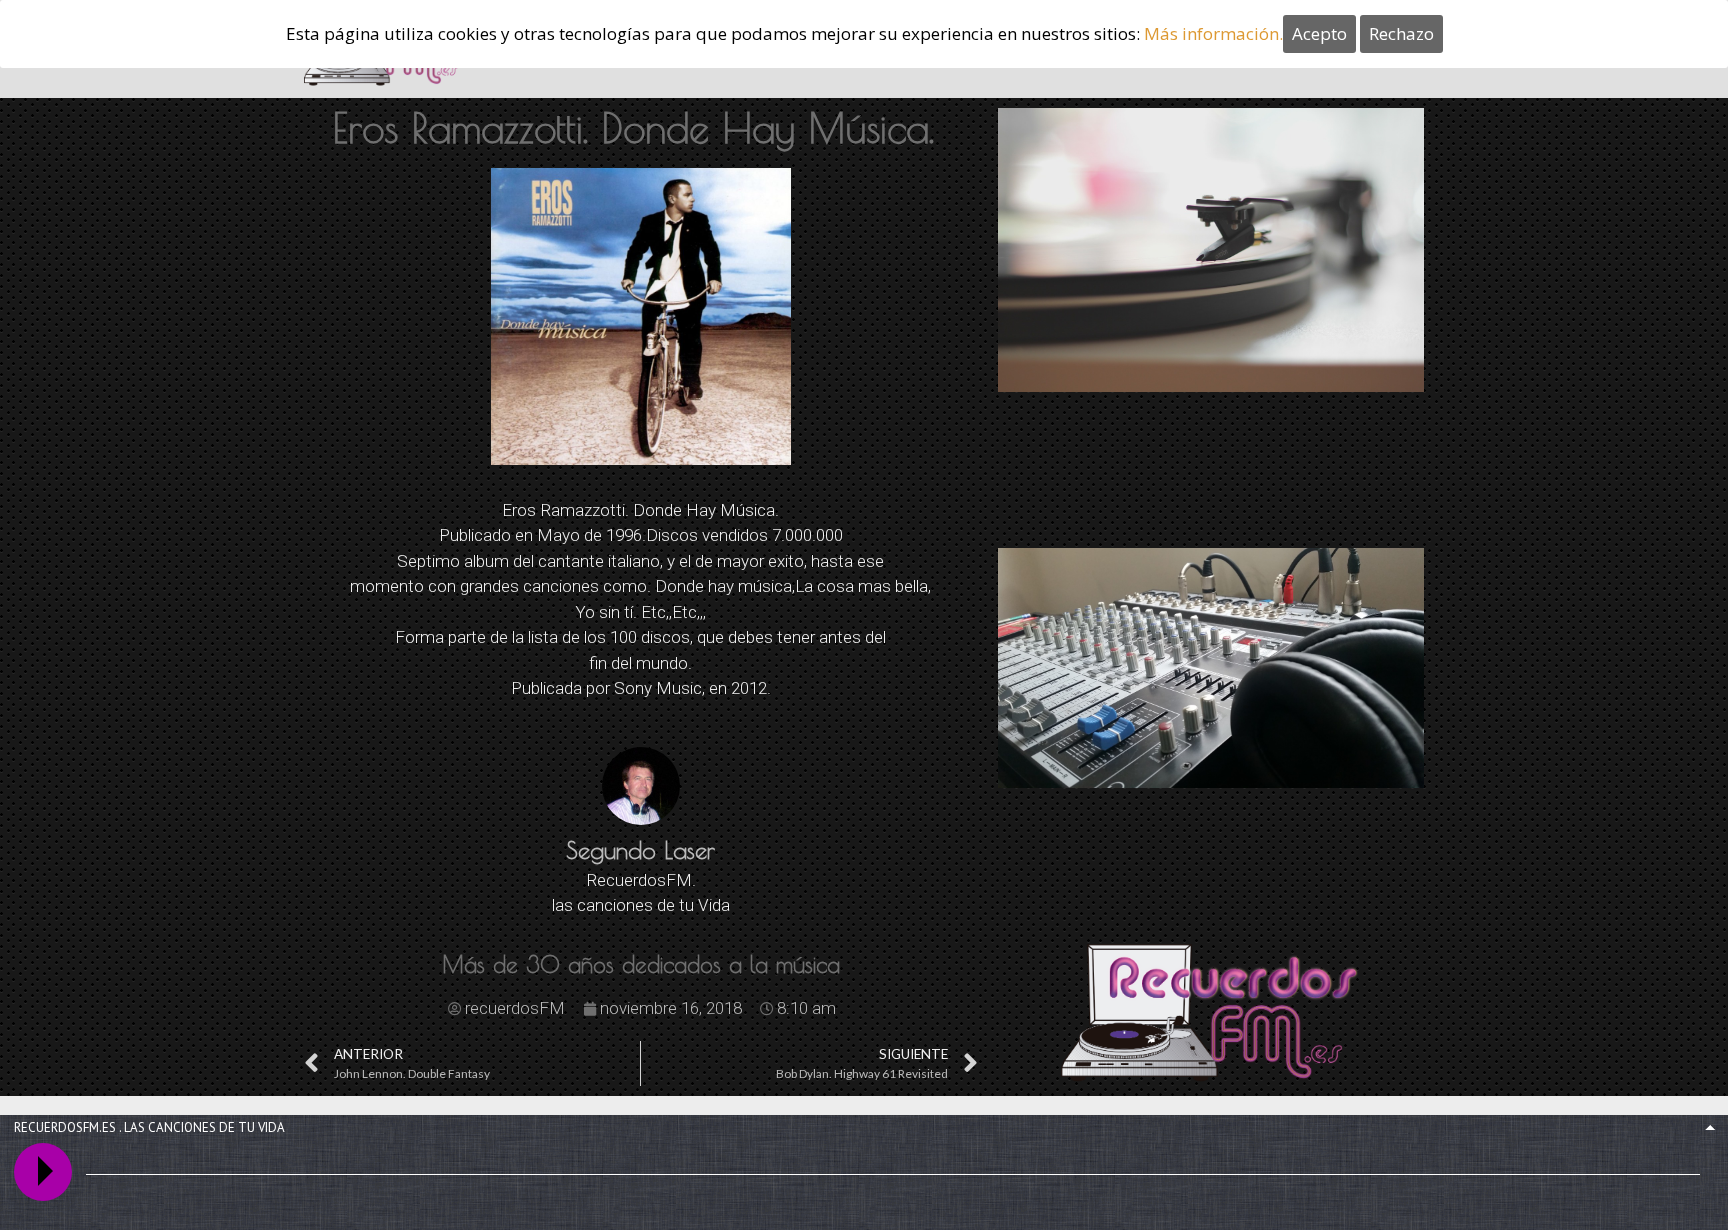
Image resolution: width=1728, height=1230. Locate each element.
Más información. (1213, 33)
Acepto (1319, 33)
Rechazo (1401, 33)
